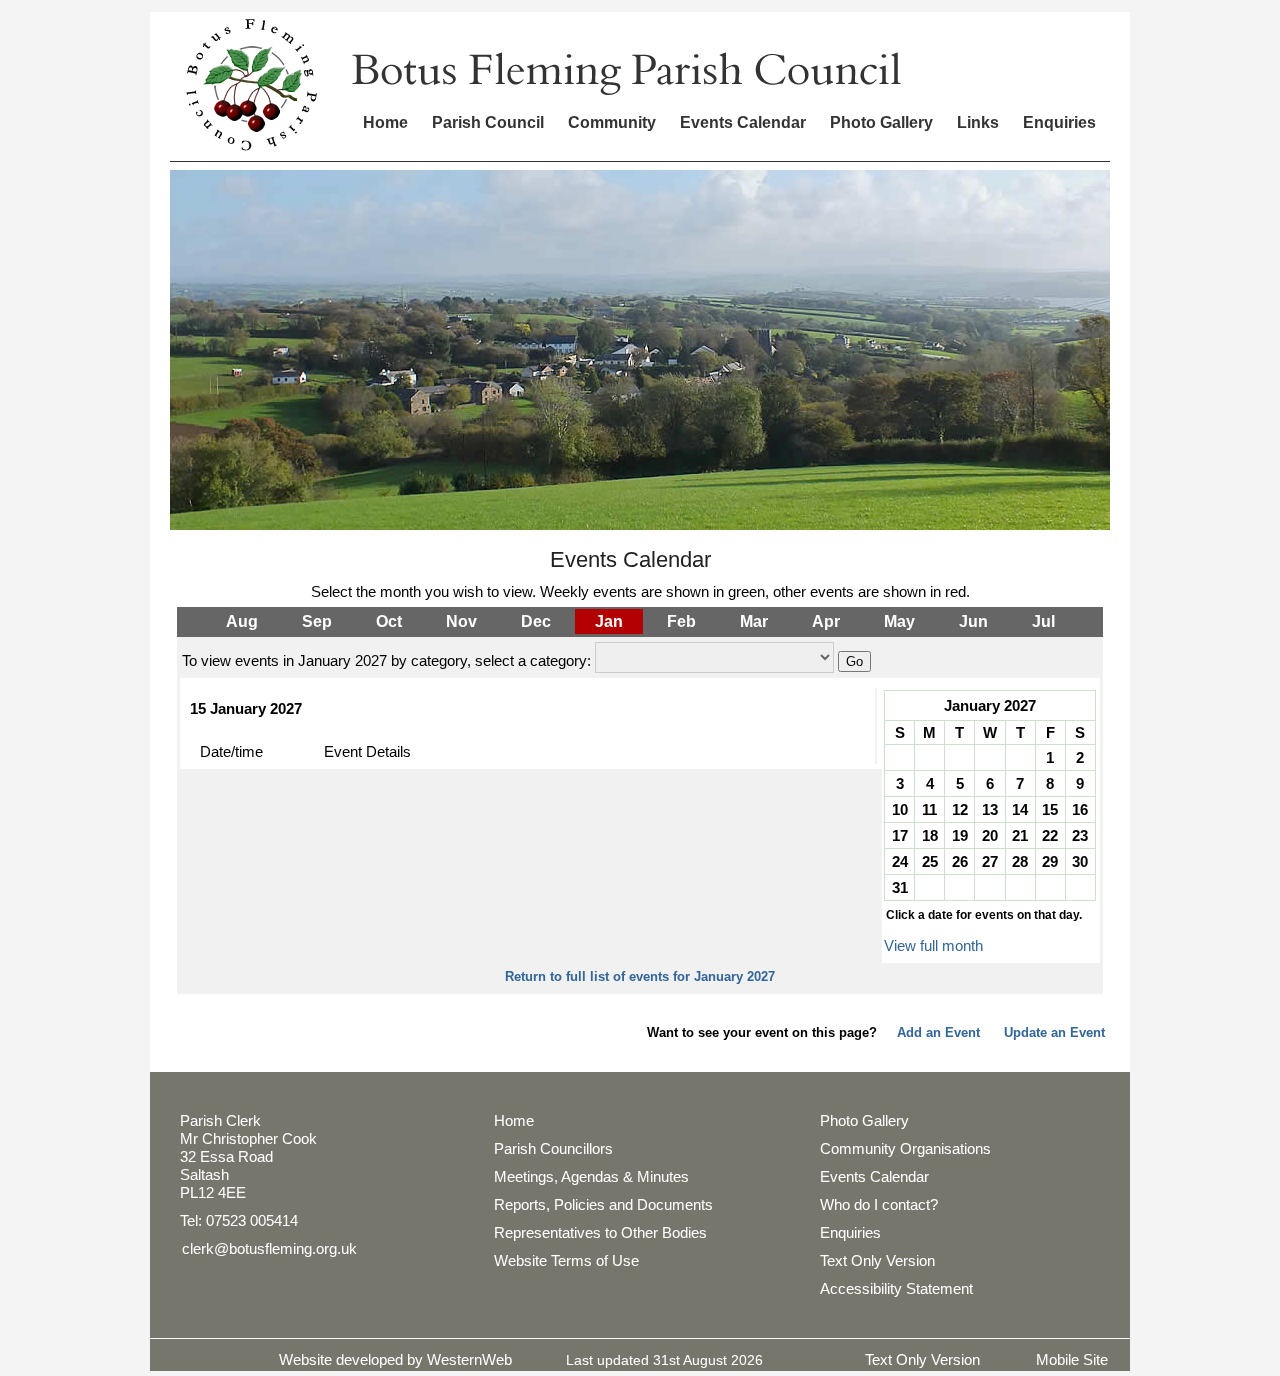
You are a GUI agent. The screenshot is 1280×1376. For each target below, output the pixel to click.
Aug (242, 621)
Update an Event (1054, 1032)
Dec (536, 621)
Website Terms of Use (566, 1260)
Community (612, 122)
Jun (973, 621)
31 (900, 887)
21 (1020, 835)
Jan (609, 621)
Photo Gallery (881, 122)
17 (900, 835)
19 (960, 835)
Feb (681, 621)
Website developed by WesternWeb (395, 1359)
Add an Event (938, 1032)
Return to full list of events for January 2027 (640, 976)
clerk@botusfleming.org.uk (269, 1248)
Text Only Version (877, 1260)
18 (930, 835)
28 (1020, 861)
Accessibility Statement (896, 1288)
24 (900, 861)
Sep (317, 621)
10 (900, 809)
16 (1080, 809)
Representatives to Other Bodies (600, 1232)
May (899, 621)
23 (1080, 835)
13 (990, 809)
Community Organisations (905, 1148)
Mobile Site (1072, 1359)
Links (978, 122)
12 (960, 809)
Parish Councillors (553, 1148)
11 (929, 809)
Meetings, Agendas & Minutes (591, 1176)
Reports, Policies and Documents (603, 1204)
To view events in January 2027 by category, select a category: (386, 660)
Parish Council (488, 122)
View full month (933, 945)
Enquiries (1059, 122)
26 (960, 861)
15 (1050, 809)
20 (990, 835)
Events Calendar (743, 122)
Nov (461, 621)
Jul (1043, 621)
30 (1080, 861)
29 (1050, 861)
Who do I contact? (879, 1204)
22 (1050, 835)
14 (1020, 809)
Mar (754, 621)
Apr (826, 621)
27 (990, 861)
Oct (389, 621)
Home (385, 122)
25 (930, 861)
